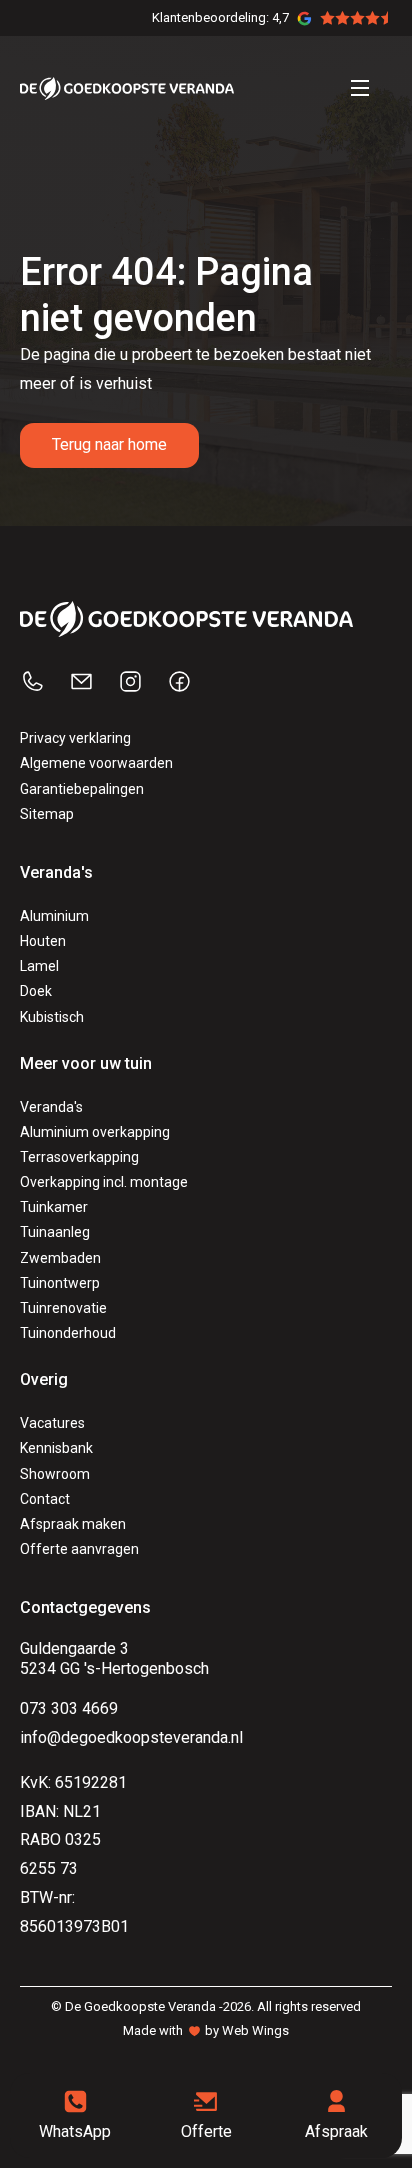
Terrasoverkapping (79, 1157)
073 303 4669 (69, 1708)
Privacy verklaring (75, 738)
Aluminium (54, 916)
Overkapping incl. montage (104, 1182)
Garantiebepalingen (82, 789)
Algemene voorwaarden (96, 763)
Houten (43, 941)
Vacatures (52, 1423)
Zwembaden (60, 1258)
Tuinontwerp (60, 1283)
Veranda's (51, 1107)
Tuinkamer (54, 1207)
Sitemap (47, 814)
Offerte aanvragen (79, 1549)
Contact (45, 1499)
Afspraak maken (73, 1524)
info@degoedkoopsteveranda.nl (131, 1737)
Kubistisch (52, 1017)
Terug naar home (109, 444)
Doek (36, 991)
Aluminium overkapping (95, 1132)
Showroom (55, 1474)
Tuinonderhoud (68, 1333)
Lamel (39, 966)
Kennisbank (56, 1448)
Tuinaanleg (55, 1232)
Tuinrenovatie (63, 1308)
